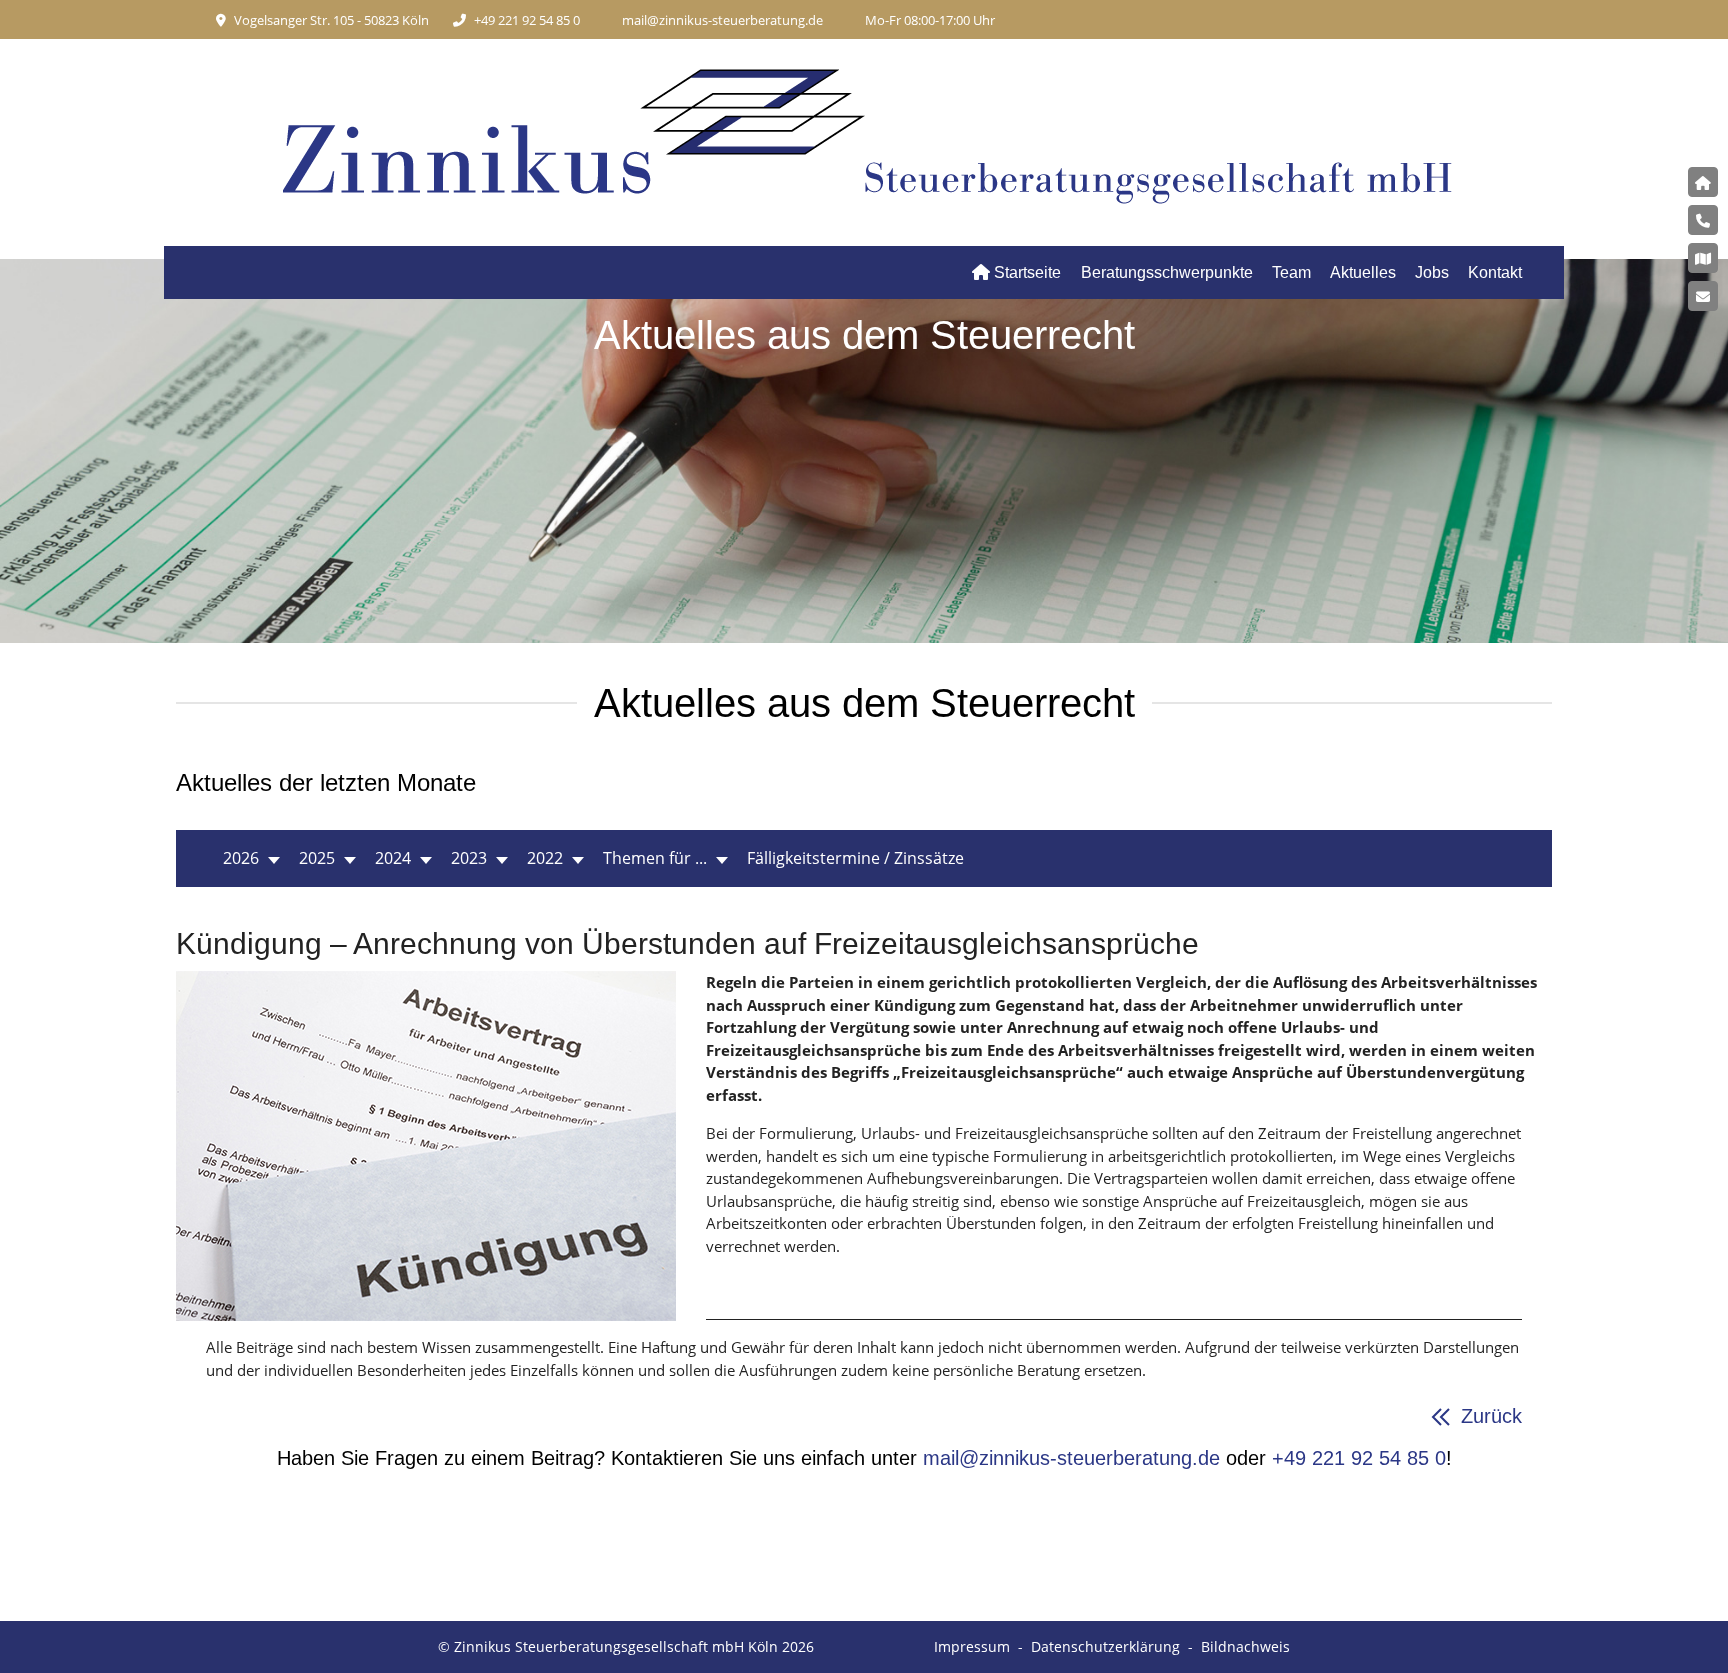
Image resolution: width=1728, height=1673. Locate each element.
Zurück (1491, 1416)
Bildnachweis (1245, 1646)
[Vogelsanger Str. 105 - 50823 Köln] (1703, 258)
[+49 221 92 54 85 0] (1703, 220)
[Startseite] (1703, 182)
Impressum (972, 1646)
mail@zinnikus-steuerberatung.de (722, 20)
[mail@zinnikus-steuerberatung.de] (1703, 296)
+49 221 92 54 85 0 (527, 20)
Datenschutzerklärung (1105, 1646)
